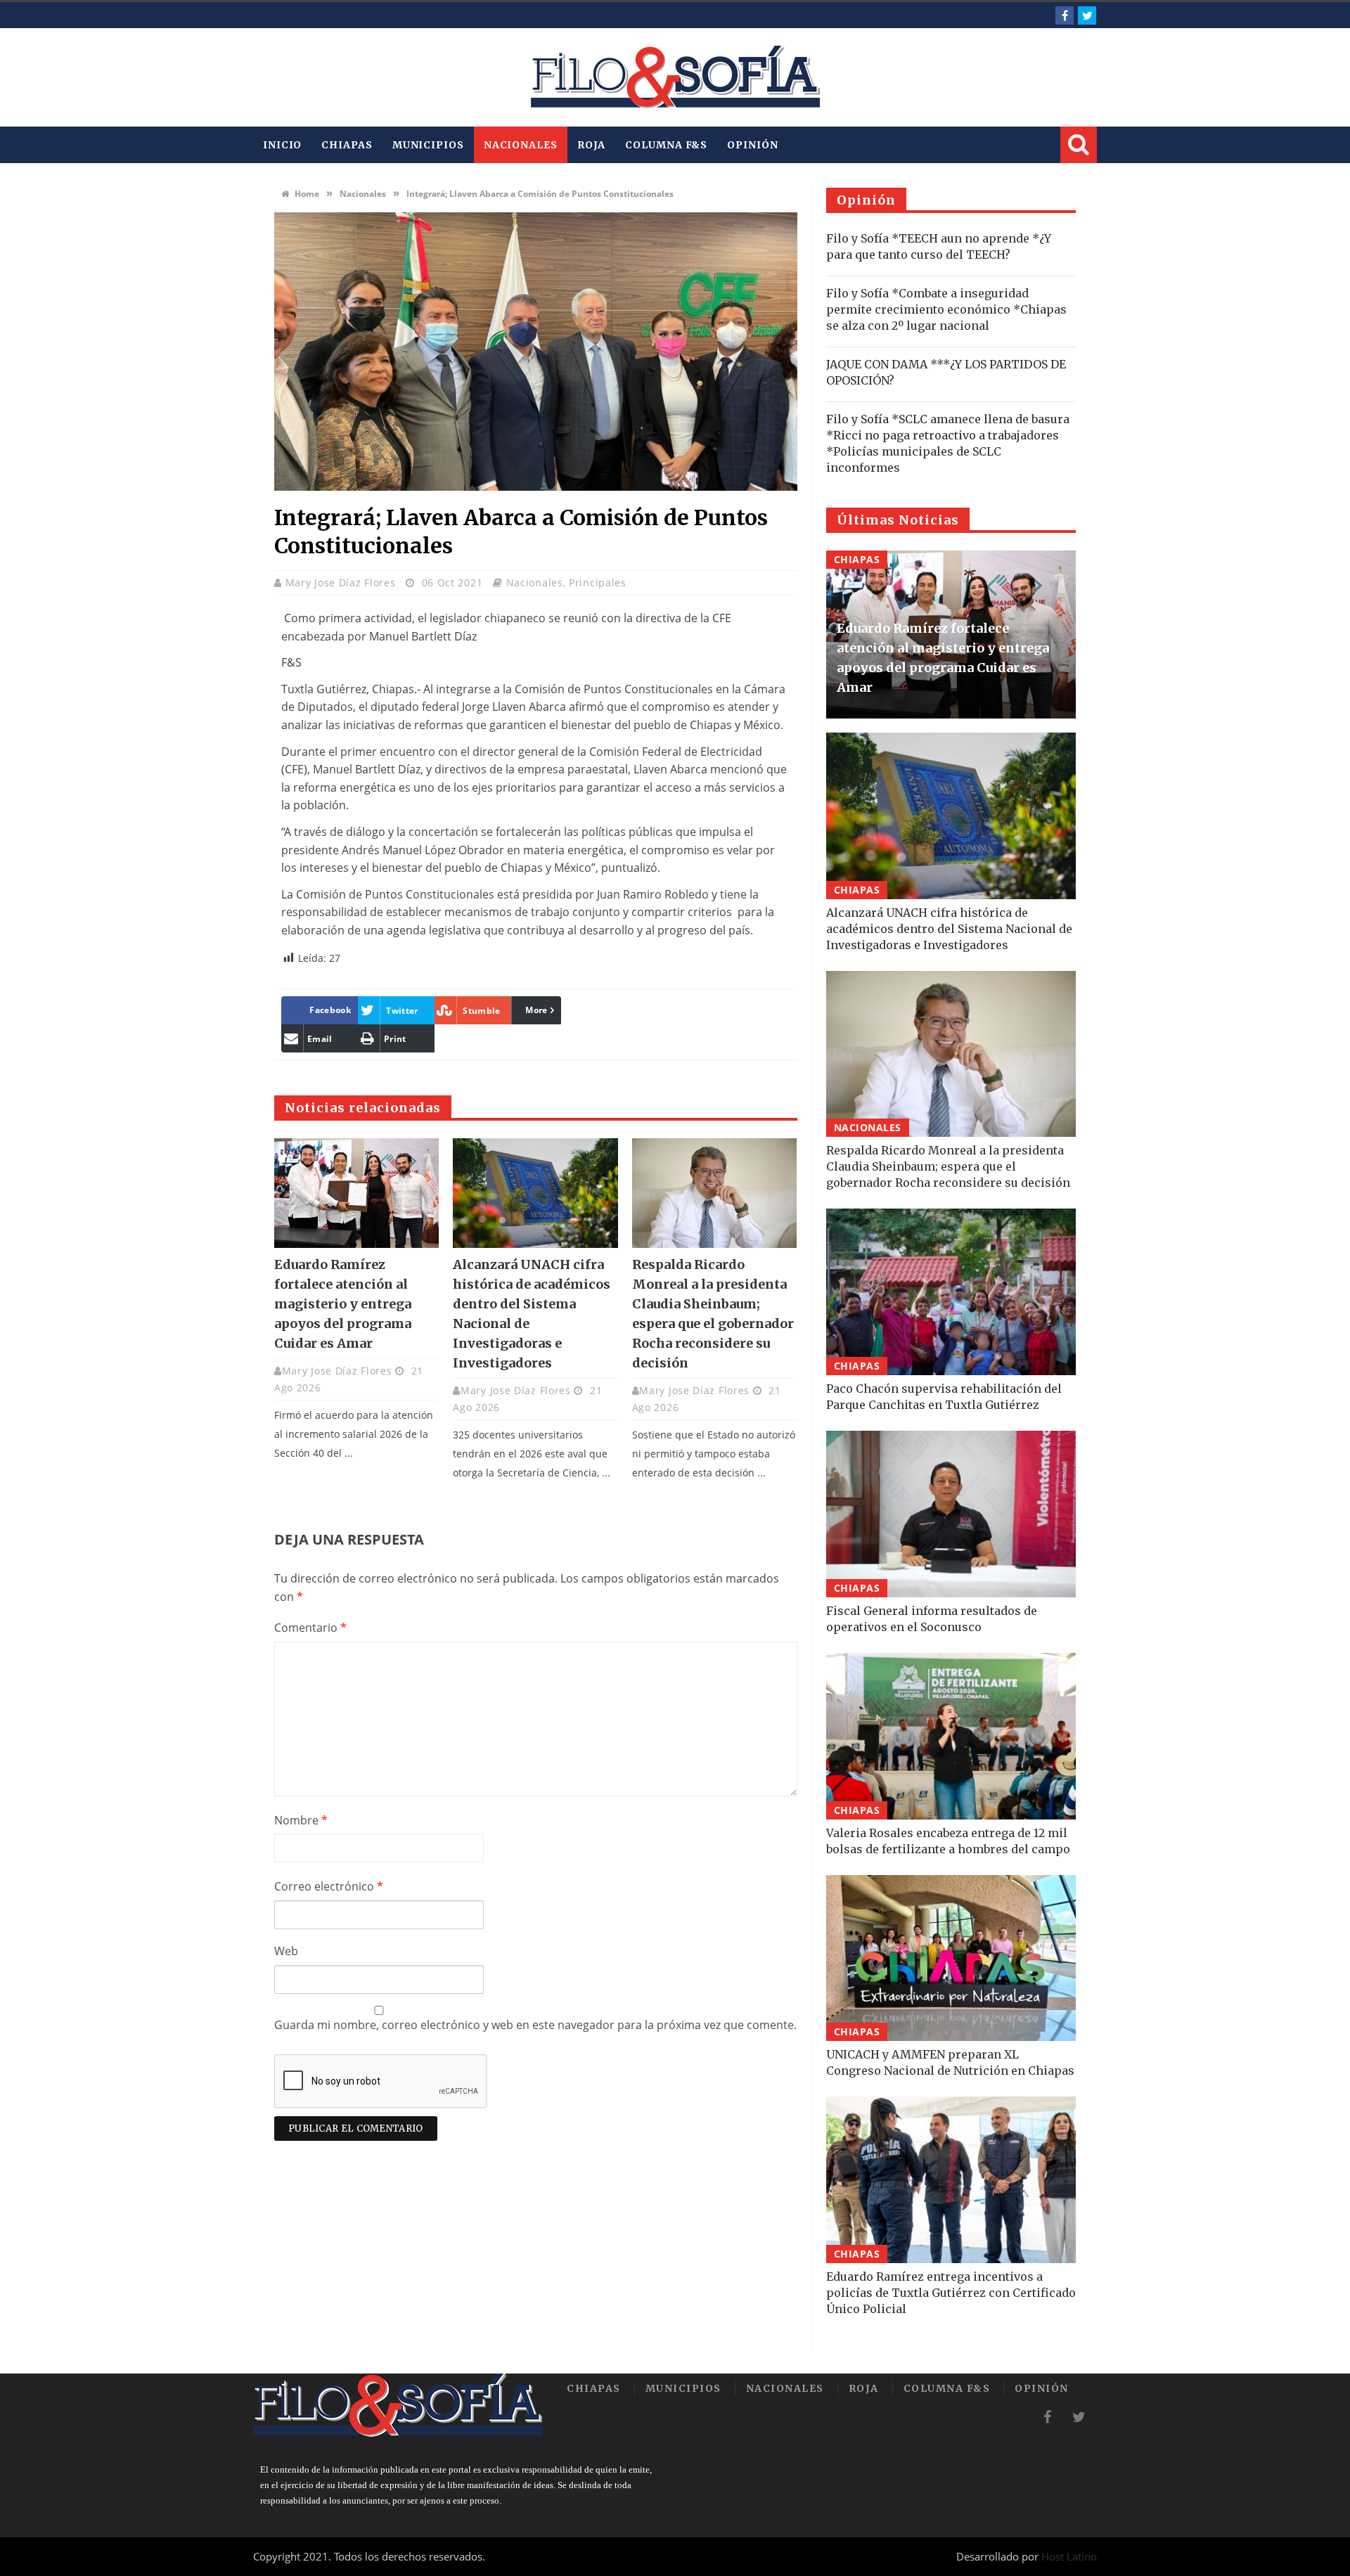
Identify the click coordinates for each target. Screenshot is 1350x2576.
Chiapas (347, 145)
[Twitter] (1087, 15)
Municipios (428, 145)
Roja (592, 145)
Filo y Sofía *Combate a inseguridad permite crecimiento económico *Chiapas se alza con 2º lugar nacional (946, 309)
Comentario (310, 1628)
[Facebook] (1065, 15)
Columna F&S (666, 145)
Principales (598, 582)
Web (286, 1951)
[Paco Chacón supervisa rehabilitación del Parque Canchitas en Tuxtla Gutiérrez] (951, 1292)
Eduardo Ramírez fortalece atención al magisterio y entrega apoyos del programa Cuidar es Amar (343, 1304)
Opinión (752, 145)
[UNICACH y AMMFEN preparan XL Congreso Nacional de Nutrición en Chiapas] (951, 1958)
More (536, 1010)
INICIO (282, 145)
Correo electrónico (329, 1886)
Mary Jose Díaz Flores (342, 582)
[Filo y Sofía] (675, 77)
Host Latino (1069, 2556)
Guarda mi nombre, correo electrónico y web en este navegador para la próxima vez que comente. (535, 2025)
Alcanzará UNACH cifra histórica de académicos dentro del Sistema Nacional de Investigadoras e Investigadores (949, 929)
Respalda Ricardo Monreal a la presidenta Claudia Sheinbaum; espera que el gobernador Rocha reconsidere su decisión (948, 1166)
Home (306, 194)
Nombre (301, 1820)
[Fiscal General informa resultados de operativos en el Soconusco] (951, 1514)
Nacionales (521, 145)
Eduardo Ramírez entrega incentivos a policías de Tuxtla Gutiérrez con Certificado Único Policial (951, 2293)
